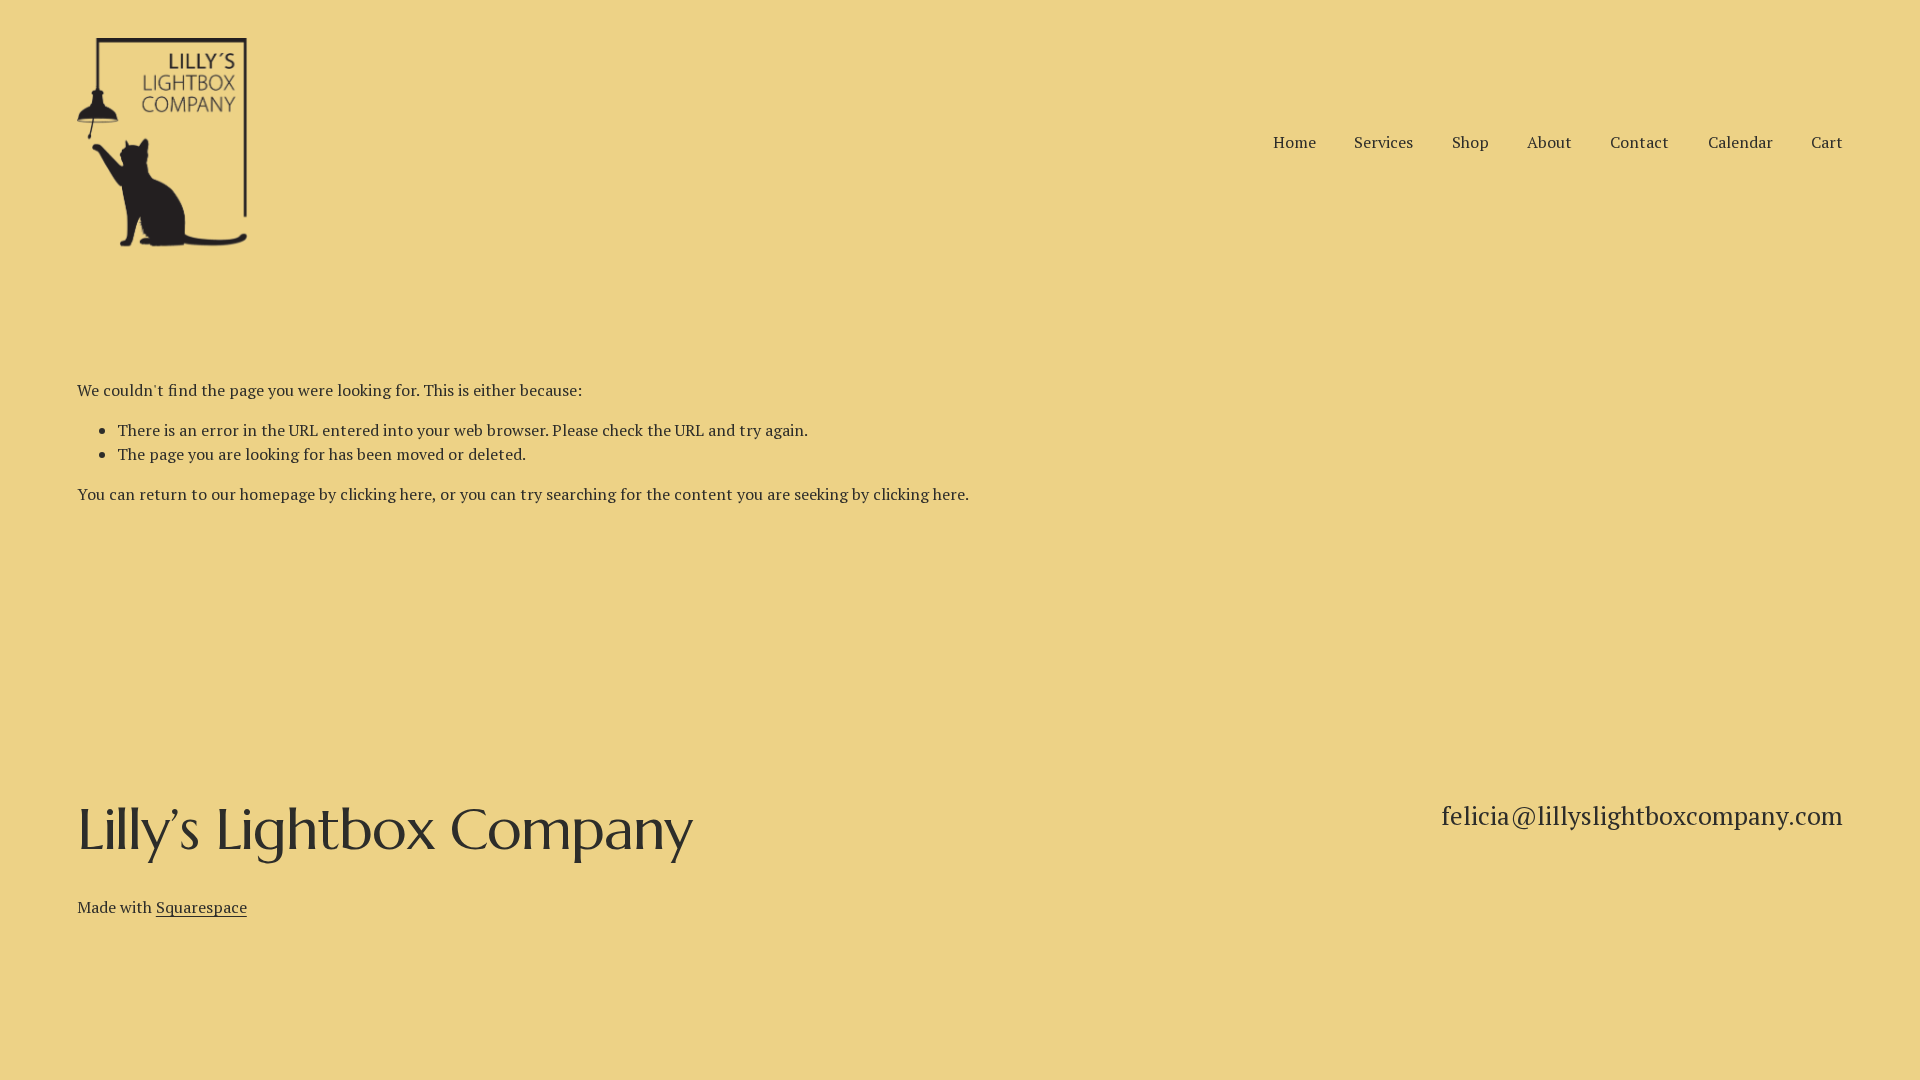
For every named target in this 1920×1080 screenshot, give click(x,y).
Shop (1470, 142)
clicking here (386, 494)
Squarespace (201, 907)
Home (1294, 142)
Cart (1827, 142)
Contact (1639, 142)
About (1549, 142)
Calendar (1740, 142)
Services (1383, 142)
